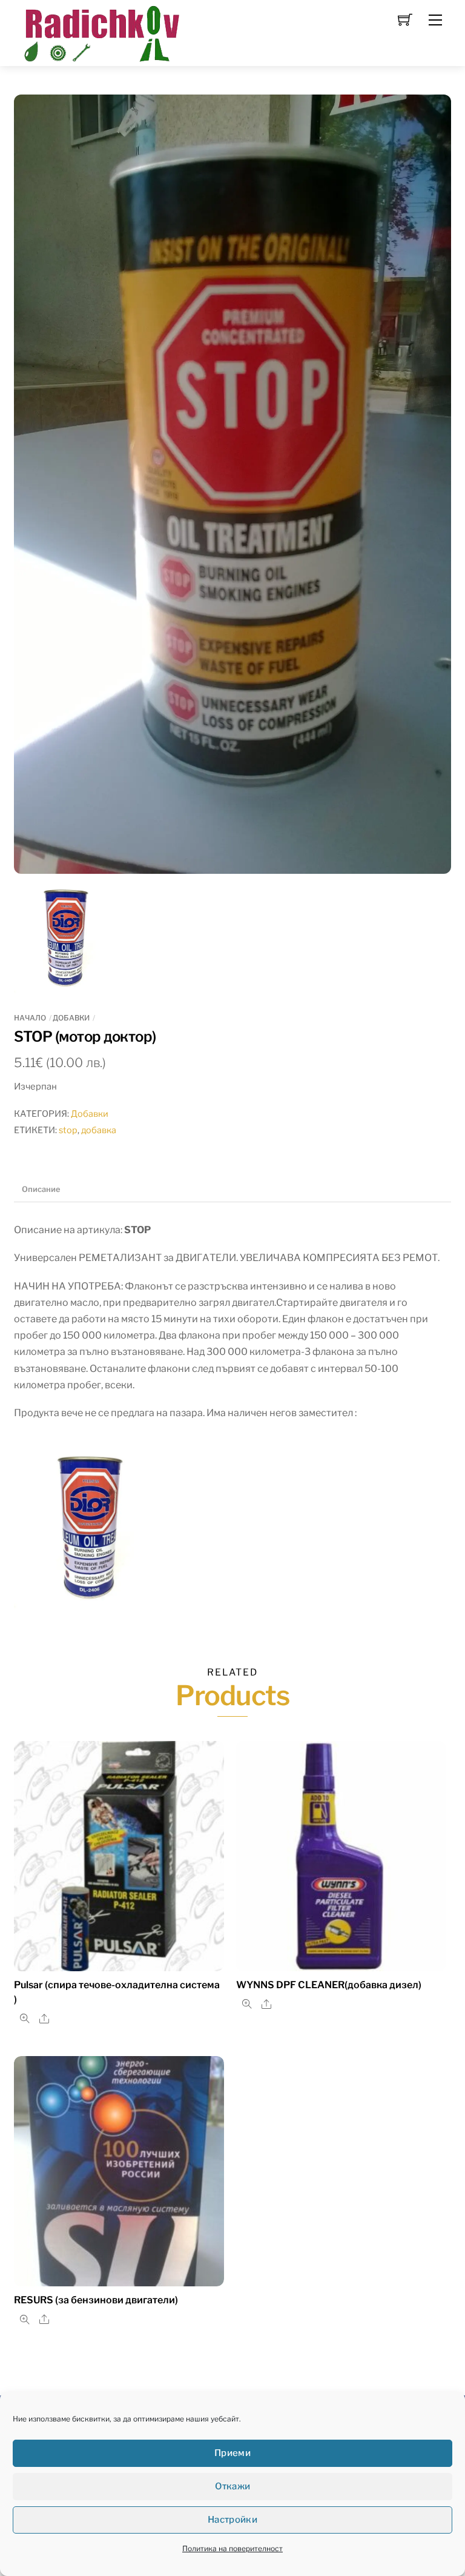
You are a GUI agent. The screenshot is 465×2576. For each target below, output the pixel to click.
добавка (99, 1130)
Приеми (232, 2453)
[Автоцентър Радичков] (101, 32)
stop (68, 1130)
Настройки (232, 2520)
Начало (30, 1018)
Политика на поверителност (232, 2548)
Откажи (233, 2486)
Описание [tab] (41, 1189)
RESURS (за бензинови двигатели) (96, 2300)
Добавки (71, 1018)
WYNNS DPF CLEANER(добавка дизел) (329, 1985)
